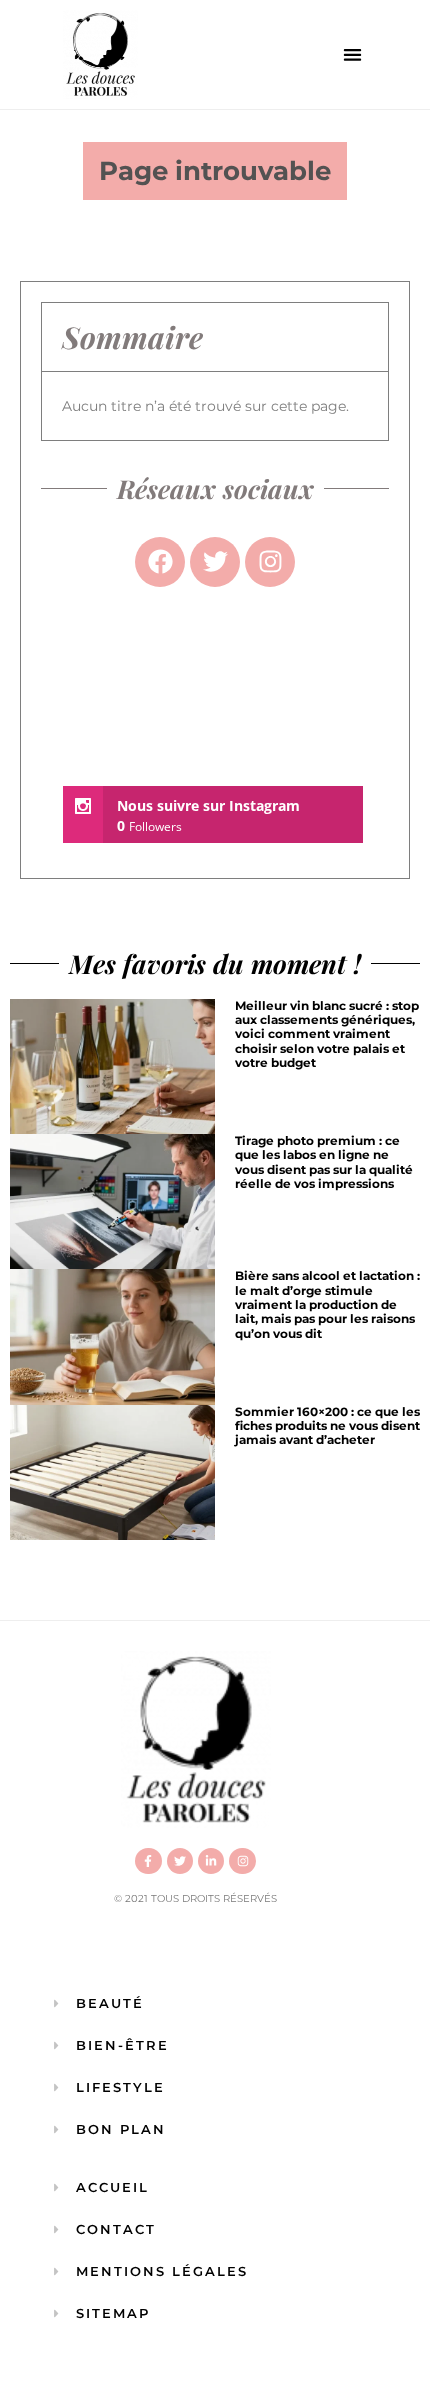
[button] (353, 54)
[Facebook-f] (148, 1861)
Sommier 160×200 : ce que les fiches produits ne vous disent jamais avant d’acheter (327, 1426)
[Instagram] (242, 1861)
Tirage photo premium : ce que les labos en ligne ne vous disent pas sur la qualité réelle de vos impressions (324, 1162)
